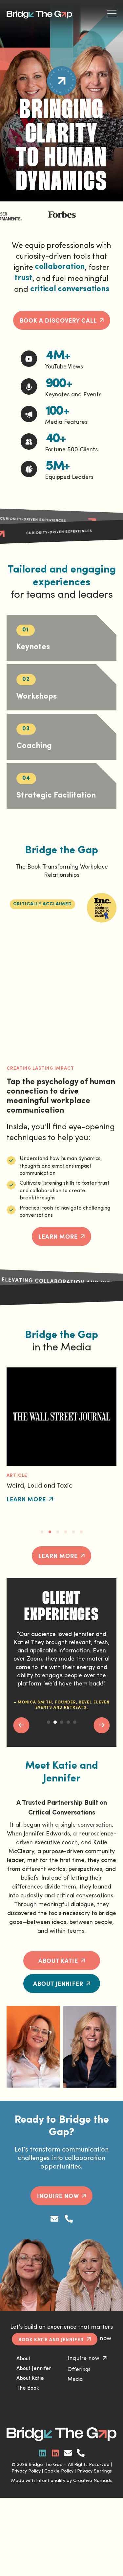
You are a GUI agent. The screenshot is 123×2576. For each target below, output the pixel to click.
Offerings (79, 2370)
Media (75, 2379)
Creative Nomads (92, 2481)
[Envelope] (54, 2219)
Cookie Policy (59, 2471)
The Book (28, 2388)
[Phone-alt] (69, 2219)
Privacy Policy (26, 2471)
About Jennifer (34, 2369)
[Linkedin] (42, 2453)
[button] (42, 904)
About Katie (30, 2379)
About (23, 2359)
